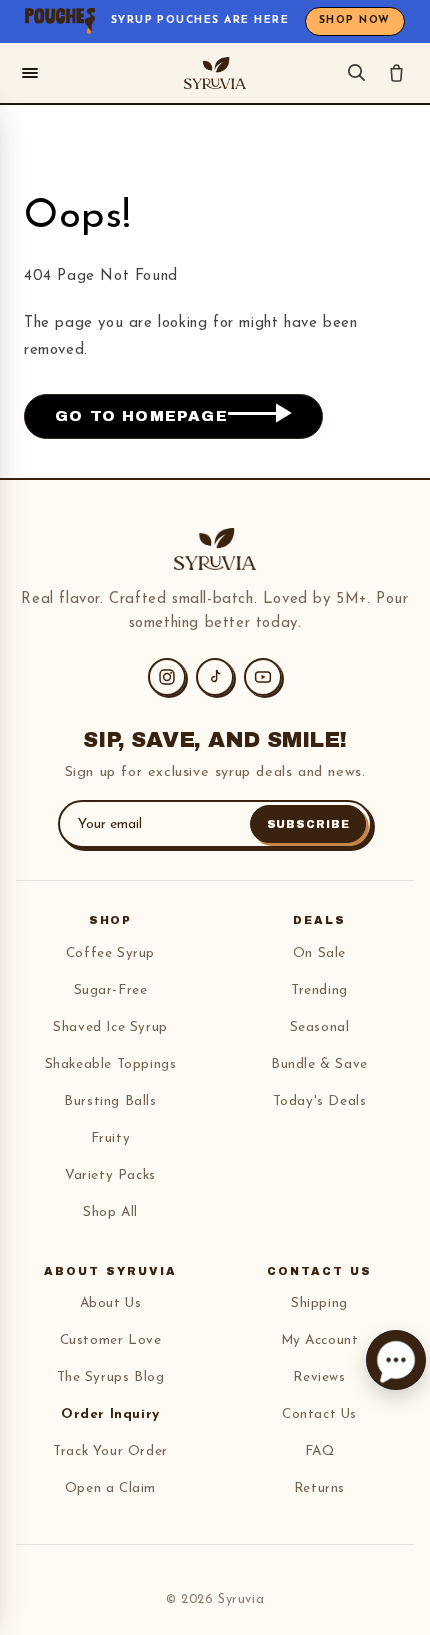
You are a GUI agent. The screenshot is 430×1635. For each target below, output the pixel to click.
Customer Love (111, 1340)
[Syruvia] (215, 73)
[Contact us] (396, 1360)
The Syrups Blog (111, 1377)
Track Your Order (110, 1451)
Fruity (111, 1138)
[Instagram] (167, 677)
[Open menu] (30, 73)
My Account (320, 1340)
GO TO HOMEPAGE (141, 416)
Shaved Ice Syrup (110, 1027)
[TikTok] (215, 677)
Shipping (319, 1303)
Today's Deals (320, 1101)
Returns (319, 1488)
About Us (111, 1303)
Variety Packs (110, 1175)
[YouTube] (263, 677)
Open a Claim (110, 1488)
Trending (319, 990)
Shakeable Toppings (111, 1064)
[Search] (356, 72)
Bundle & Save (319, 1064)
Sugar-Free (111, 990)
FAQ (320, 1451)
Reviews (319, 1377)
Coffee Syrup (110, 953)
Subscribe (308, 824)
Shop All (110, 1212)
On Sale (319, 953)
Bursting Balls (110, 1101)
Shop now (355, 20)
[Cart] (396, 72)
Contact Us (319, 1414)
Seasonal (320, 1027)
